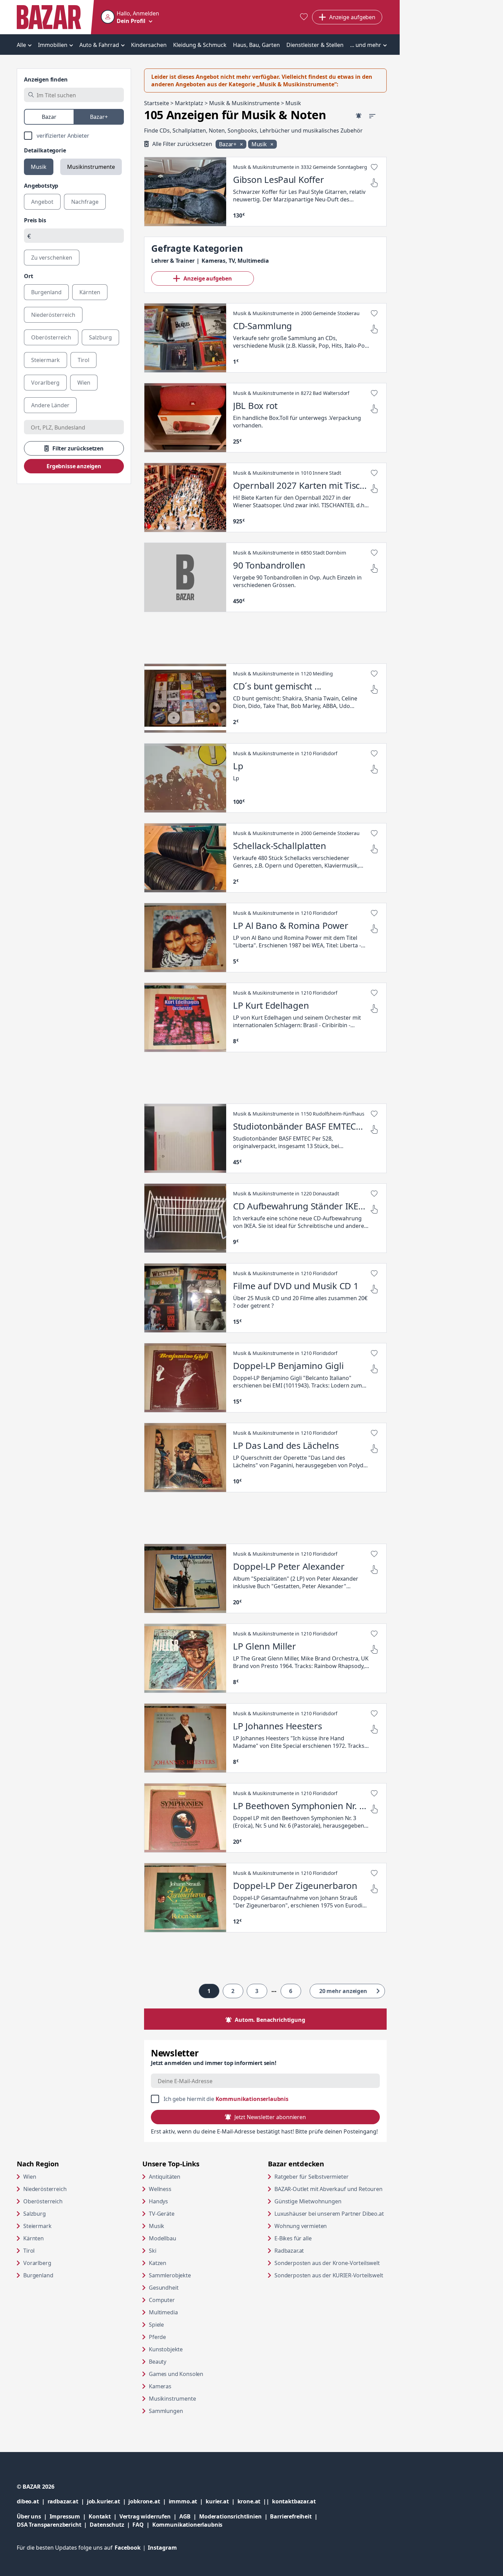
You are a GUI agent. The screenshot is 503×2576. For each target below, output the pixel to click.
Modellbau (163, 2238)
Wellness (160, 2189)
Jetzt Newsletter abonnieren (270, 2117)
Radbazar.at (315, 2250)
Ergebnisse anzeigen (74, 466)
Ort (29, 276)
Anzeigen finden (46, 79)
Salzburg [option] (100, 337)
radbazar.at (67, 2501)
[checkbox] (74, 136)
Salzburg (35, 2214)
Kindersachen (149, 45)
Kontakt (100, 2516)
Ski (153, 2251)
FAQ (138, 2525)
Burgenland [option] (46, 292)
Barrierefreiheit (295, 2516)
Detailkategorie (45, 150)
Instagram (162, 2548)
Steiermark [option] (46, 360)
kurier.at (221, 2501)
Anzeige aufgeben (208, 278)
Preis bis (35, 220)
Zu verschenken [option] (52, 258)
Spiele (156, 2325)
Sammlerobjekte (170, 2275)
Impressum (69, 2516)
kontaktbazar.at (294, 2501)
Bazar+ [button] (228, 144)
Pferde (157, 2337)
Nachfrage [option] (85, 202)
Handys (158, 2201)
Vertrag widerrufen (145, 2516)
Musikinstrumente (91, 167)
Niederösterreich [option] (53, 315)
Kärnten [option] (90, 292)
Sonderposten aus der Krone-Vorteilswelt (331, 2263)
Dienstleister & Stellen (315, 45)
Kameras (160, 2386)
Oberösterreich (43, 2201)
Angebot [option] (42, 202)
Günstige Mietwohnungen (331, 2201)
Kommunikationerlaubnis (187, 2525)
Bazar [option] (49, 117)
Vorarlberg (37, 2263)
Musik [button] (260, 144)
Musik (39, 167)
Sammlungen (166, 2411)
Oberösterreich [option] (51, 337)
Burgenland (38, 2275)
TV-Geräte (162, 2214)
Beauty (158, 2362)
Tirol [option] (83, 360)
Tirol (29, 2251)
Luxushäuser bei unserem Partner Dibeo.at (331, 2213)
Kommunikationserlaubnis (252, 2099)
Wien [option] (84, 383)
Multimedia (163, 2312)
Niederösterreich (45, 2189)
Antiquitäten (165, 2177)
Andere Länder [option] (50, 405)
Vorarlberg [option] (45, 383)
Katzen (158, 2263)
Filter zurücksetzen (78, 448)
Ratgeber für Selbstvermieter (331, 2176)
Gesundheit (164, 2288)
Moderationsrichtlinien (230, 2516)
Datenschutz (107, 2525)
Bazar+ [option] (99, 117)
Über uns (29, 2516)
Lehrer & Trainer (173, 261)
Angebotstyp (41, 186)
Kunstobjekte (166, 2349)
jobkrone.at (148, 2501)
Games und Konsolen (176, 2374)
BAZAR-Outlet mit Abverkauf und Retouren (331, 2189)
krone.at (255, 2501)
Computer (162, 2300)
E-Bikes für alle (319, 2238)
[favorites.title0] (304, 17)
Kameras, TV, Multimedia (235, 261)
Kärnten (34, 2238)
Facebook (131, 2548)
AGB (189, 2516)
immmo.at (187, 2501)
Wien (30, 2177)
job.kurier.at (108, 2501)
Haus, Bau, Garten (256, 45)
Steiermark (37, 2226)
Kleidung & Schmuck (200, 45)
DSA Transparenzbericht (53, 2524)
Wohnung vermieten (327, 2226)
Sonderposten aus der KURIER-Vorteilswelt (331, 2275)
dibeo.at (32, 2501)
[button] (130, 17)
